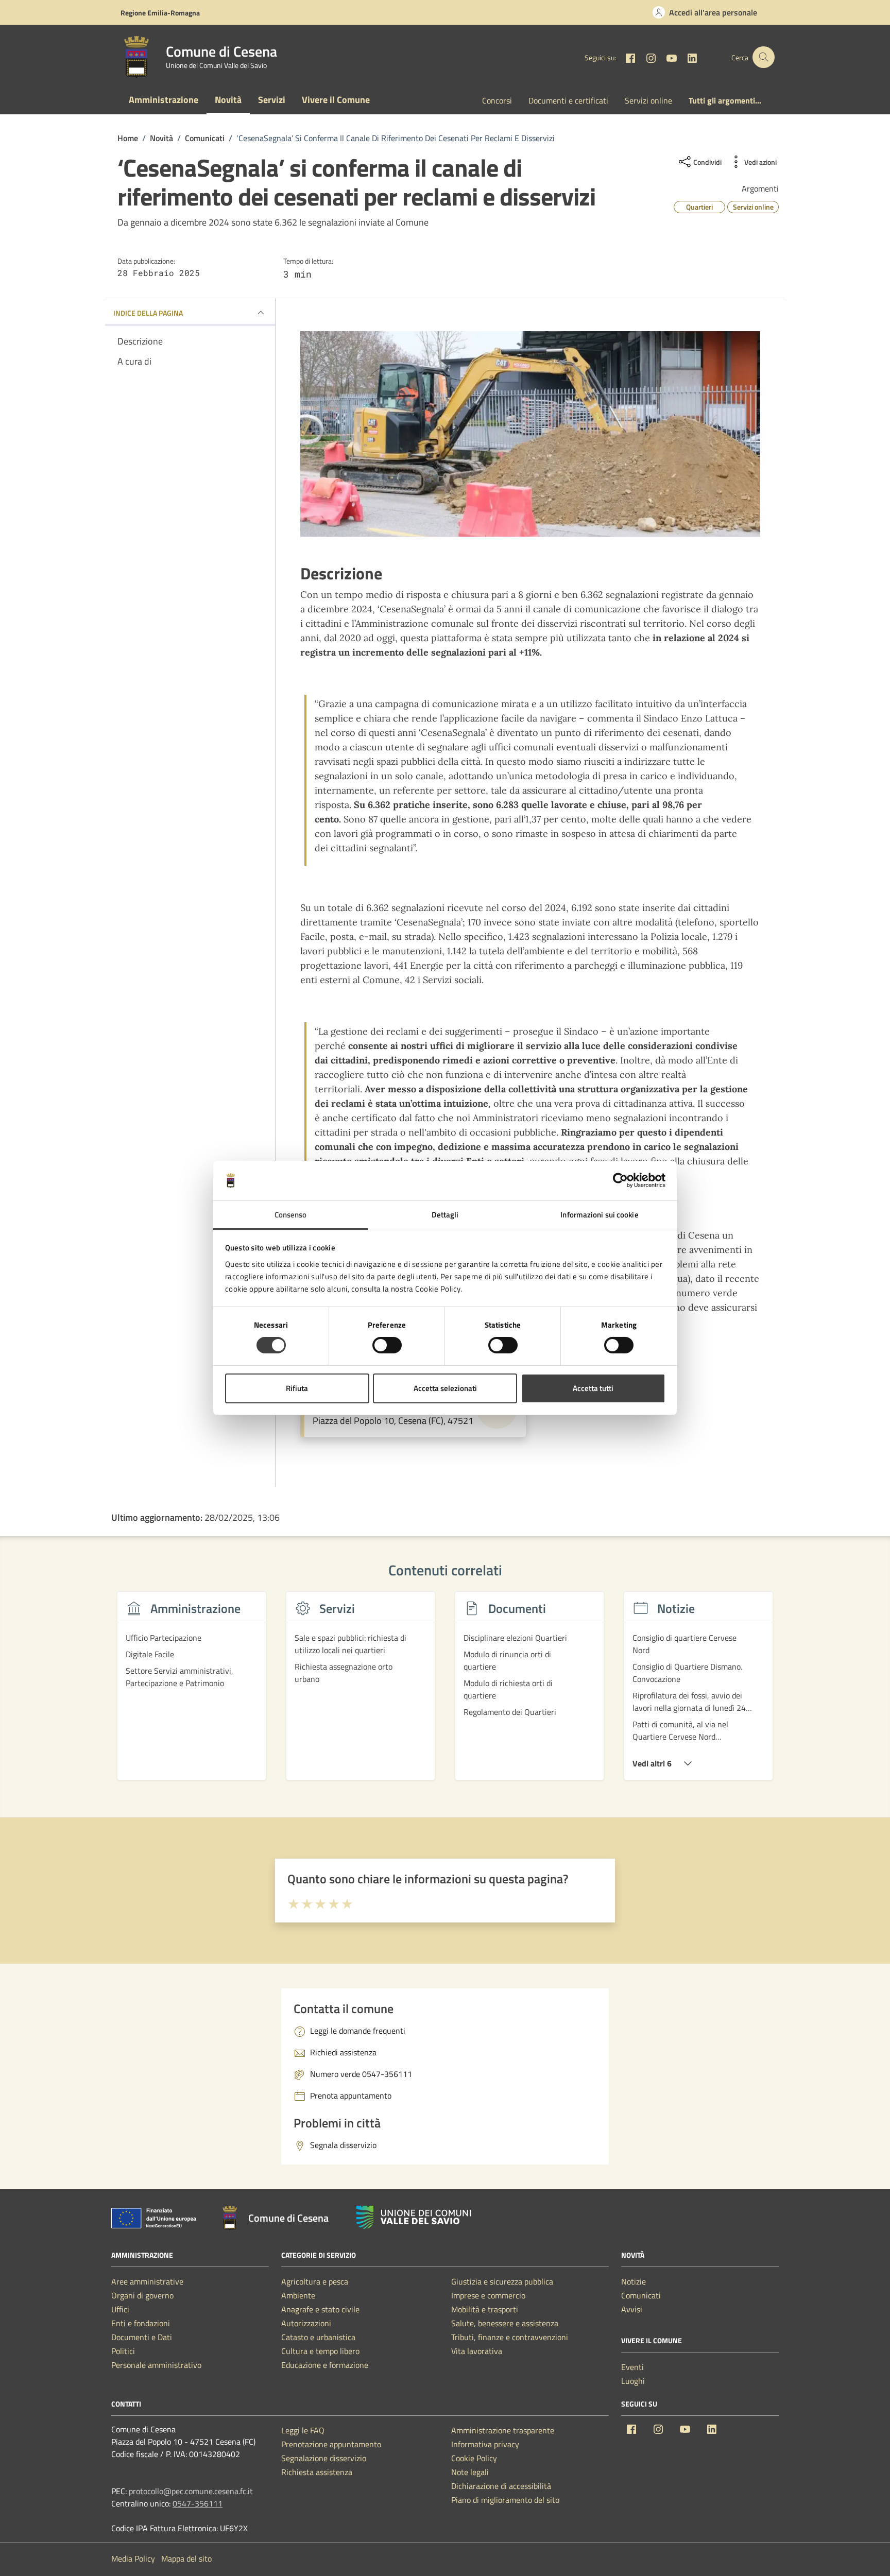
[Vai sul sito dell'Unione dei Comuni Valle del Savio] (414, 2217)
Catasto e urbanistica (318, 2337)
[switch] (387, 1345)
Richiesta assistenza (317, 2472)
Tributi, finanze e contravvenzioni (510, 2337)
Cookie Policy (474, 2458)
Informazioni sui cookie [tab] (599, 1215)
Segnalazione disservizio (324, 2458)
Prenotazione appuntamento (331, 2444)
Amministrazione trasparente (503, 2430)
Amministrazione (164, 100)
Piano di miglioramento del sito (505, 2500)
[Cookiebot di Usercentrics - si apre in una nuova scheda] (620, 1180)
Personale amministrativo (156, 2365)
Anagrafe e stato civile (320, 2309)
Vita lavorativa (477, 2351)
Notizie (634, 2281)
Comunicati (641, 2295)
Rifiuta (297, 1388)
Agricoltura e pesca (315, 2281)
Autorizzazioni (306, 2323)
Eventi (632, 2367)
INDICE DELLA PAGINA (148, 313)
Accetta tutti (593, 1388)
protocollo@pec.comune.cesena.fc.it (191, 2491)
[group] (192, 1692)
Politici (123, 2351)
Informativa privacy (485, 2444)
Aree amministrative (147, 2281)
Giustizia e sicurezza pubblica (502, 2281)
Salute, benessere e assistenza (505, 2323)
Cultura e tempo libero (320, 2351)
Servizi (272, 100)
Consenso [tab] (291, 1215)
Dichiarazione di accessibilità (501, 2486)
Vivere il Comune (336, 100)
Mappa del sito (186, 2558)
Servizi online (648, 100)
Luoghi (633, 2381)
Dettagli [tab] (445, 1215)
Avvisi (632, 2309)
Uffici (120, 2309)
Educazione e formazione (325, 2365)
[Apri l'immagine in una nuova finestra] (530, 434)
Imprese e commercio (488, 2295)
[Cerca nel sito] (764, 57)
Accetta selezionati (445, 1388)
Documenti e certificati (568, 100)
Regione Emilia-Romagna (160, 13)
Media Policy (133, 2558)
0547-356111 (198, 2503)
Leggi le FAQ (303, 2430)
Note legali (470, 2472)
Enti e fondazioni (141, 2323)
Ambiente (298, 2295)
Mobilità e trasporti (485, 2309)
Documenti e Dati (142, 2337)
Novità (228, 100)
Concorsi (497, 100)
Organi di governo (142, 2295)
